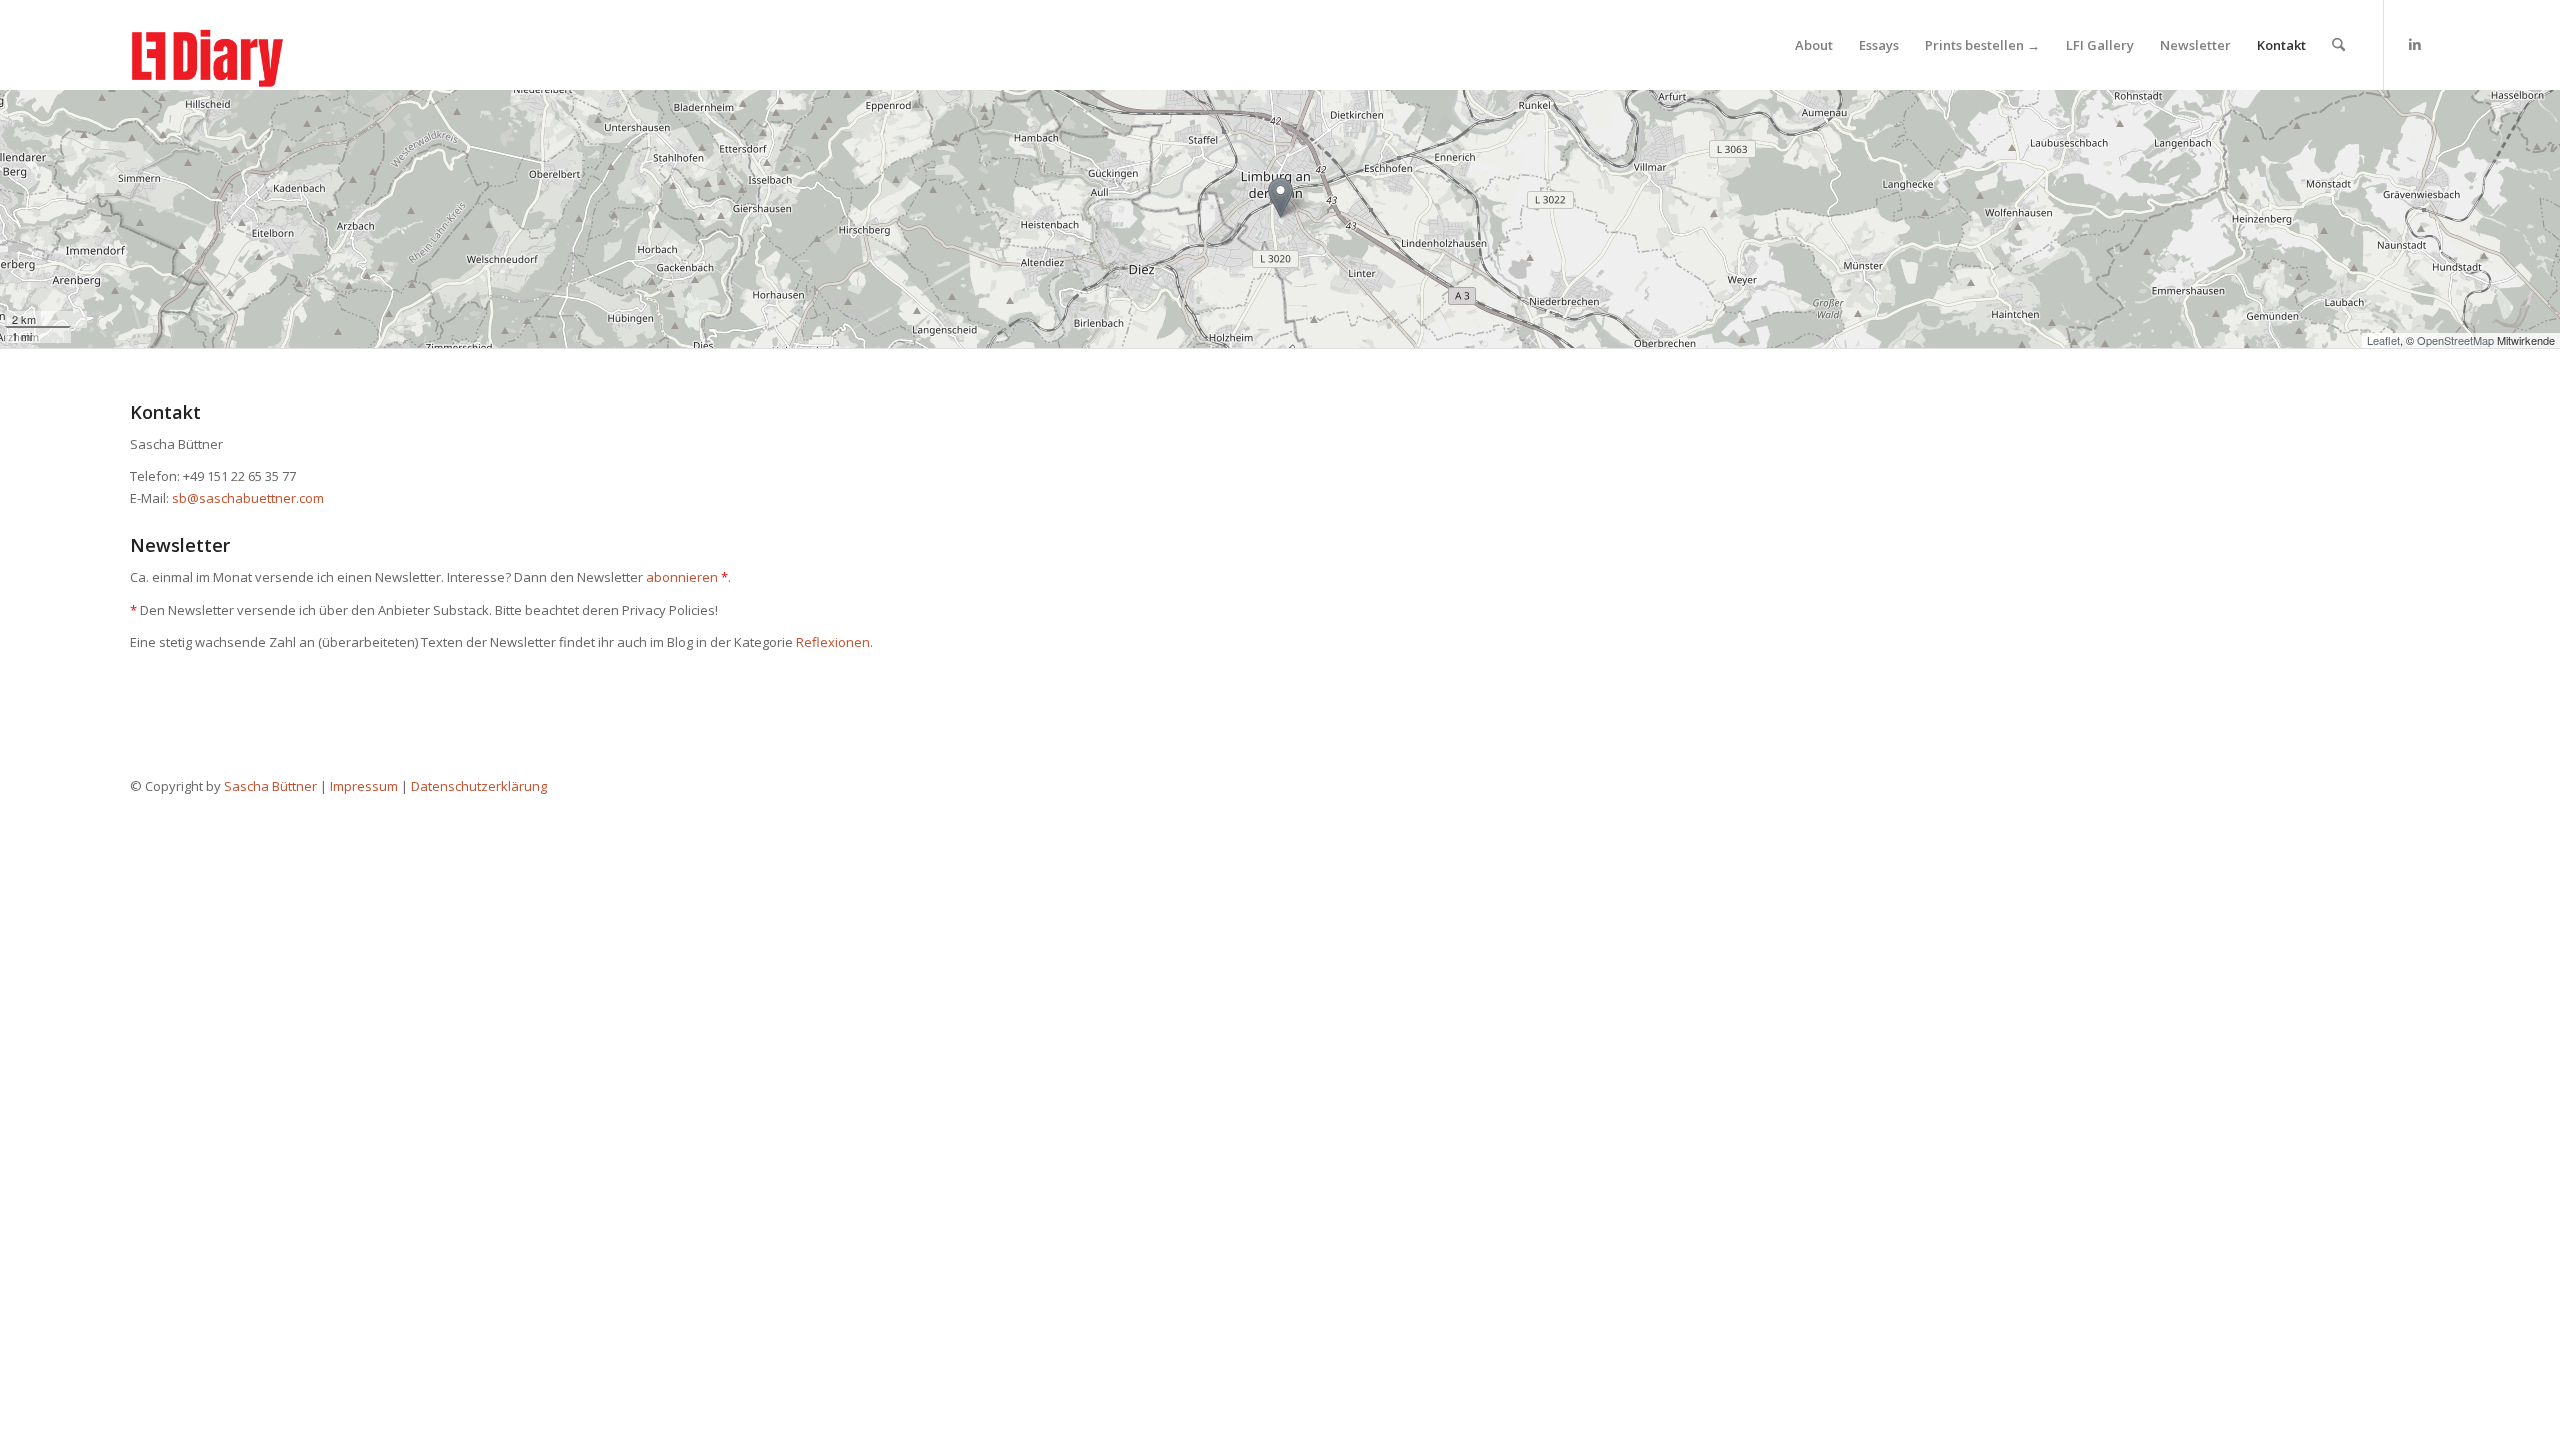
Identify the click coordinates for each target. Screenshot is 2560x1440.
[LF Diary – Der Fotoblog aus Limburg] (228, 45)
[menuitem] (1814, 45)
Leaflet (2383, 340)
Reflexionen (833, 642)
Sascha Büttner (270, 786)
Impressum (364, 786)
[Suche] (2338, 45)
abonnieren (682, 577)
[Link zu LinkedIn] (2415, 44)
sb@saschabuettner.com (248, 498)
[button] (1280, 197)
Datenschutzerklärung (479, 786)
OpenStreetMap (2455, 340)
